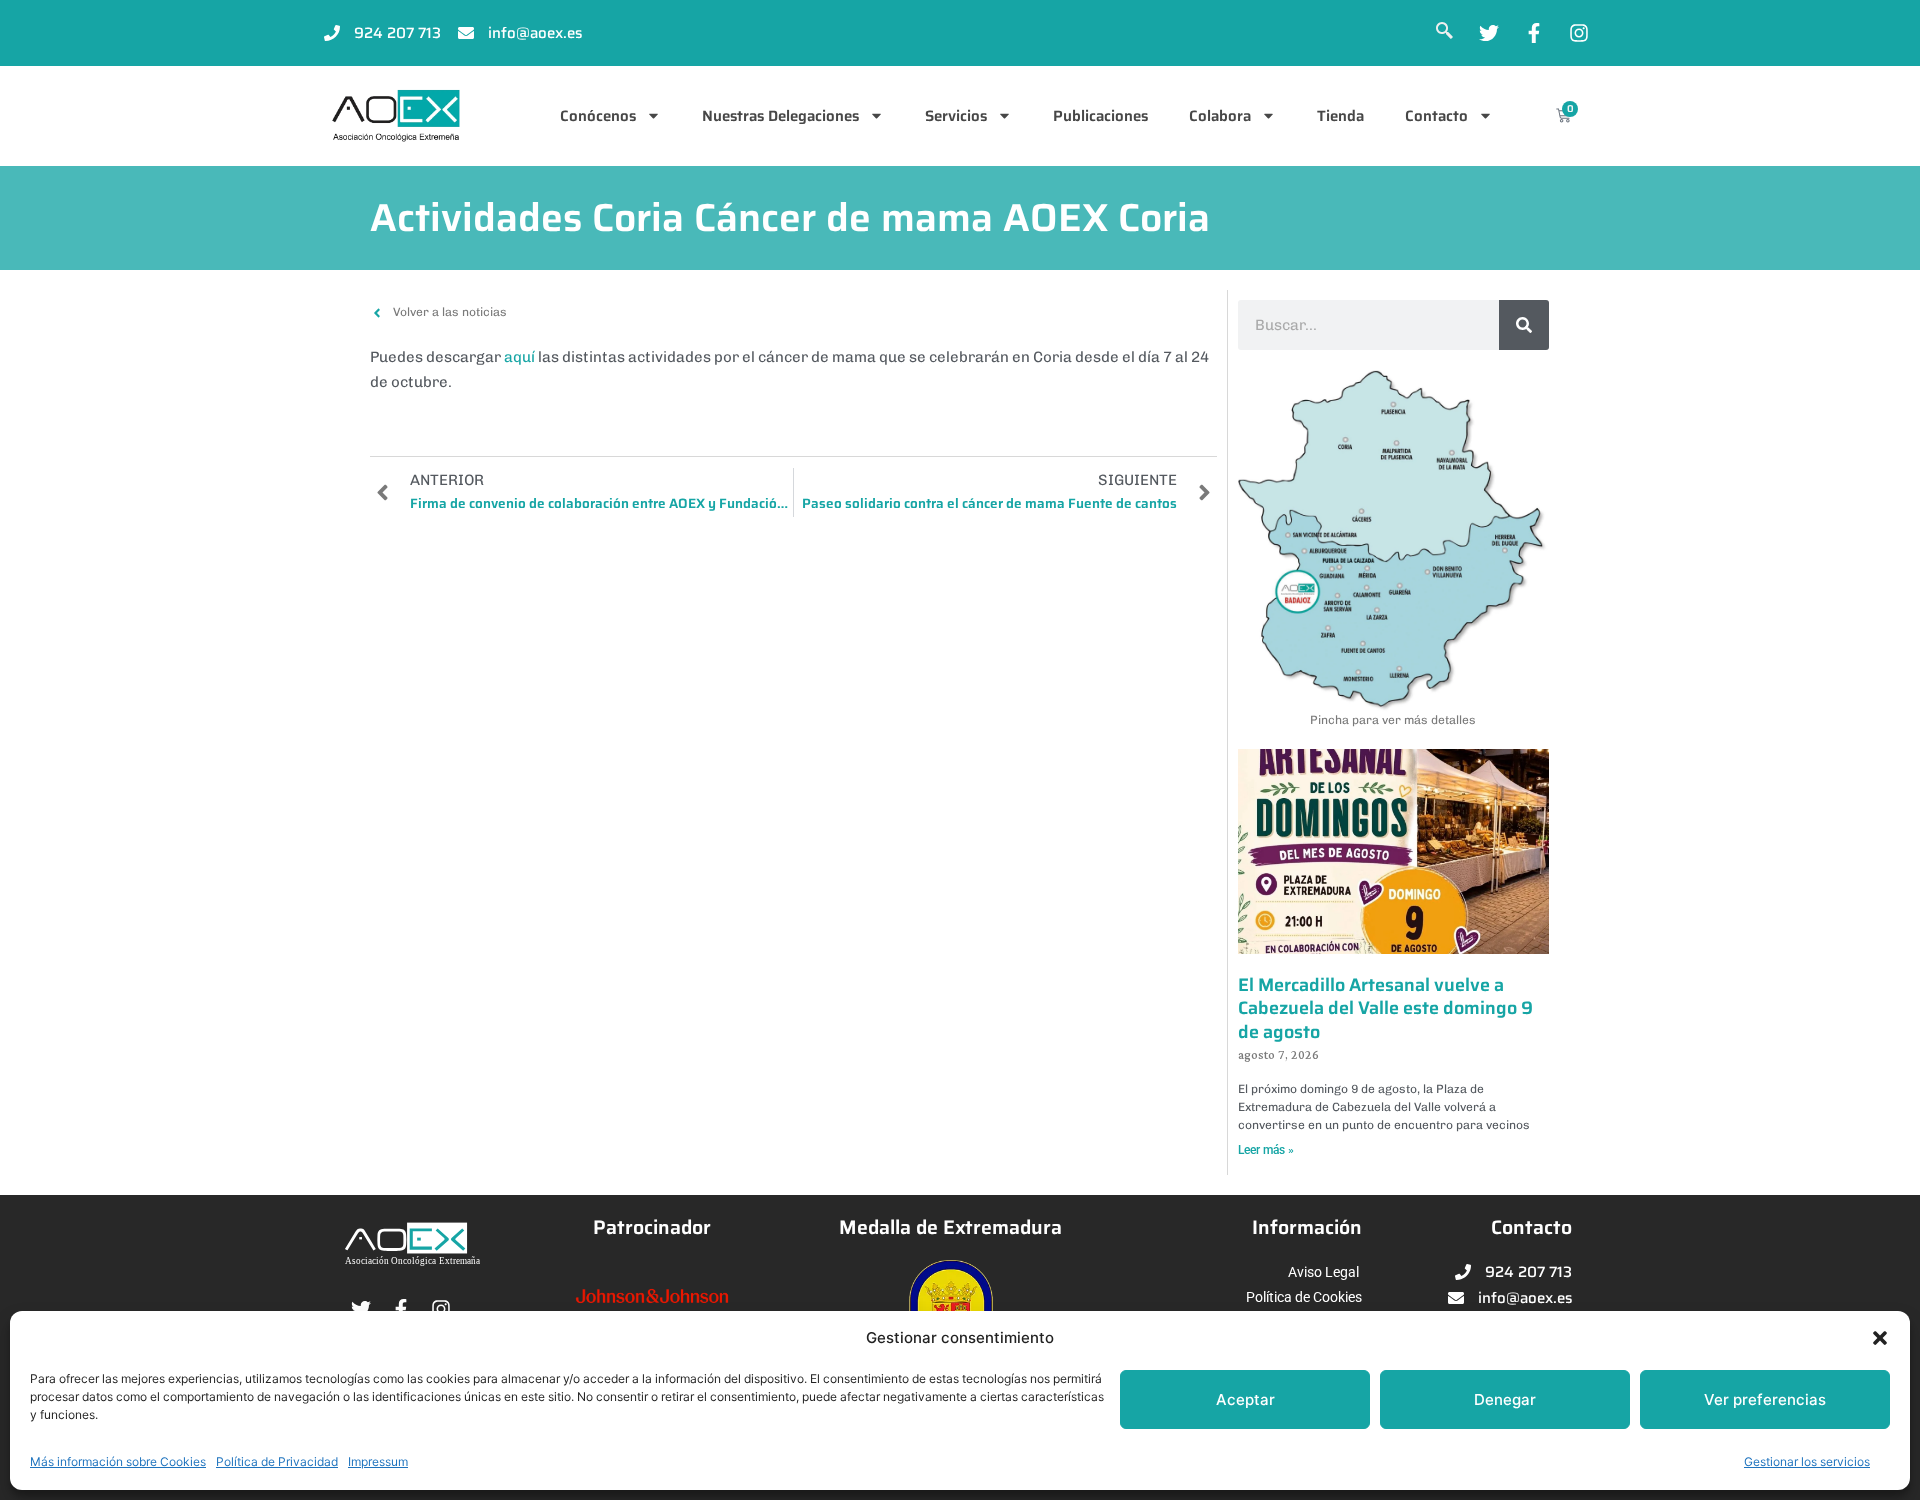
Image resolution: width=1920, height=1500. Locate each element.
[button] (1880, 1338)
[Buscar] (1524, 325)
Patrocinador (652, 1227)
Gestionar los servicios (1807, 1461)
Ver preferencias (1765, 1399)
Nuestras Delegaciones (780, 116)
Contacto (1436, 116)
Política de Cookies (1304, 1297)
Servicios (956, 116)
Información (1307, 1227)
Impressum (378, 1461)
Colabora (1220, 116)
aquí (519, 357)
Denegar (1505, 1399)
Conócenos (598, 116)
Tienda (1340, 116)
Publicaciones (1100, 116)
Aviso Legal (1323, 1272)
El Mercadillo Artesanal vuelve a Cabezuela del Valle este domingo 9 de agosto (1385, 1008)
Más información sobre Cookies (118, 1461)
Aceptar (1245, 1399)
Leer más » (1266, 1150)
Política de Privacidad (277, 1461)
